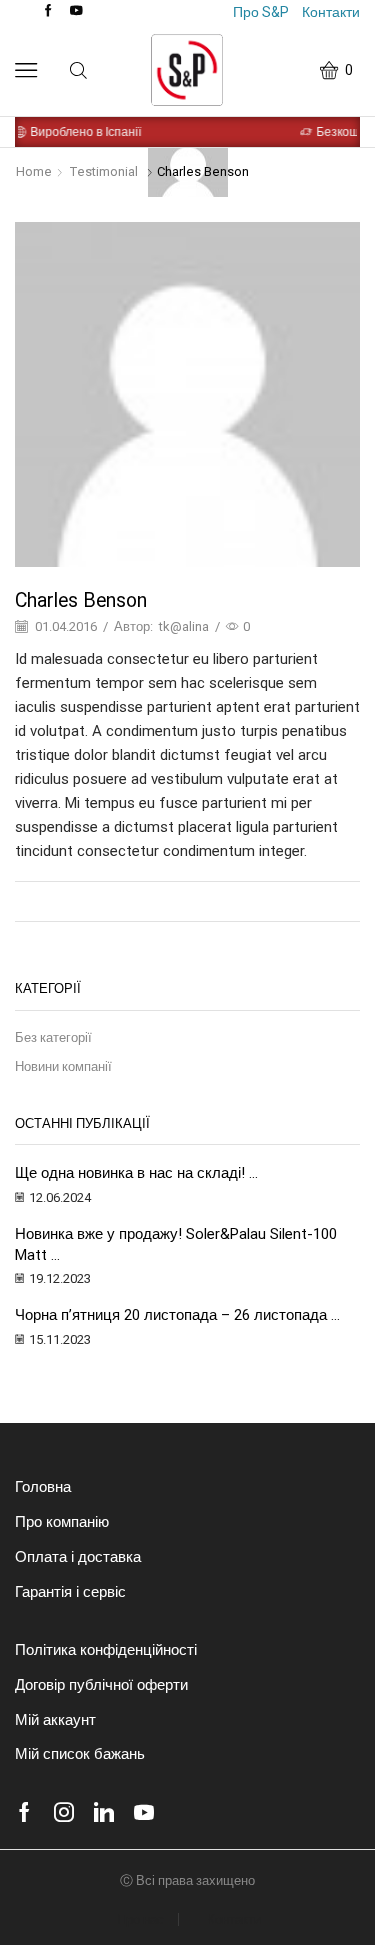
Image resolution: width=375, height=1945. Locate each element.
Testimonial (103, 171)
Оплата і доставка (78, 1557)
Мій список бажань (80, 1754)
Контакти (331, 12)
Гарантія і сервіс (70, 1592)
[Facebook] (48, 11)
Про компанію (62, 1522)
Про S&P (261, 12)
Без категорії (53, 1037)
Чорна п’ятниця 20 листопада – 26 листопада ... (177, 1315)
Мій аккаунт (55, 1720)
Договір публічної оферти (101, 1685)
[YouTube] (76, 11)
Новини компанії (63, 1066)
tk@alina (184, 626)
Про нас (140, 1919)
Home (34, 171)
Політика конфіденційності (106, 1650)
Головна (43, 1487)
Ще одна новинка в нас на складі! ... (136, 1173)
